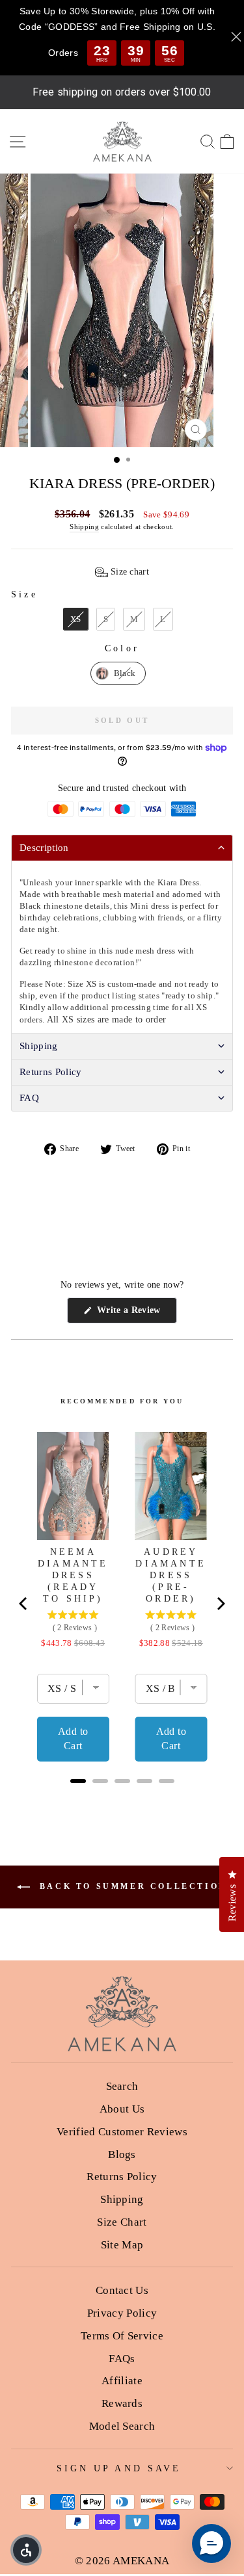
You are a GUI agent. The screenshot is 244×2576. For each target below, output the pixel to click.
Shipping (84, 527)
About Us (122, 2109)
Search (122, 2086)
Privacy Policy (122, 2313)
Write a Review (135, 1314)
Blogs (122, 2154)
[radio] (76, 619)
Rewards (122, 2403)
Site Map (122, 2245)
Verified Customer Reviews (122, 2132)
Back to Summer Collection (131, 1886)
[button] (122, 572)
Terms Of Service (122, 2336)
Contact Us (122, 2290)
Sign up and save (119, 2468)
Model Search (122, 2426)
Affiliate (122, 2381)
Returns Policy (122, 2177)
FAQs (122, 2359)
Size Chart (122, 2222)
